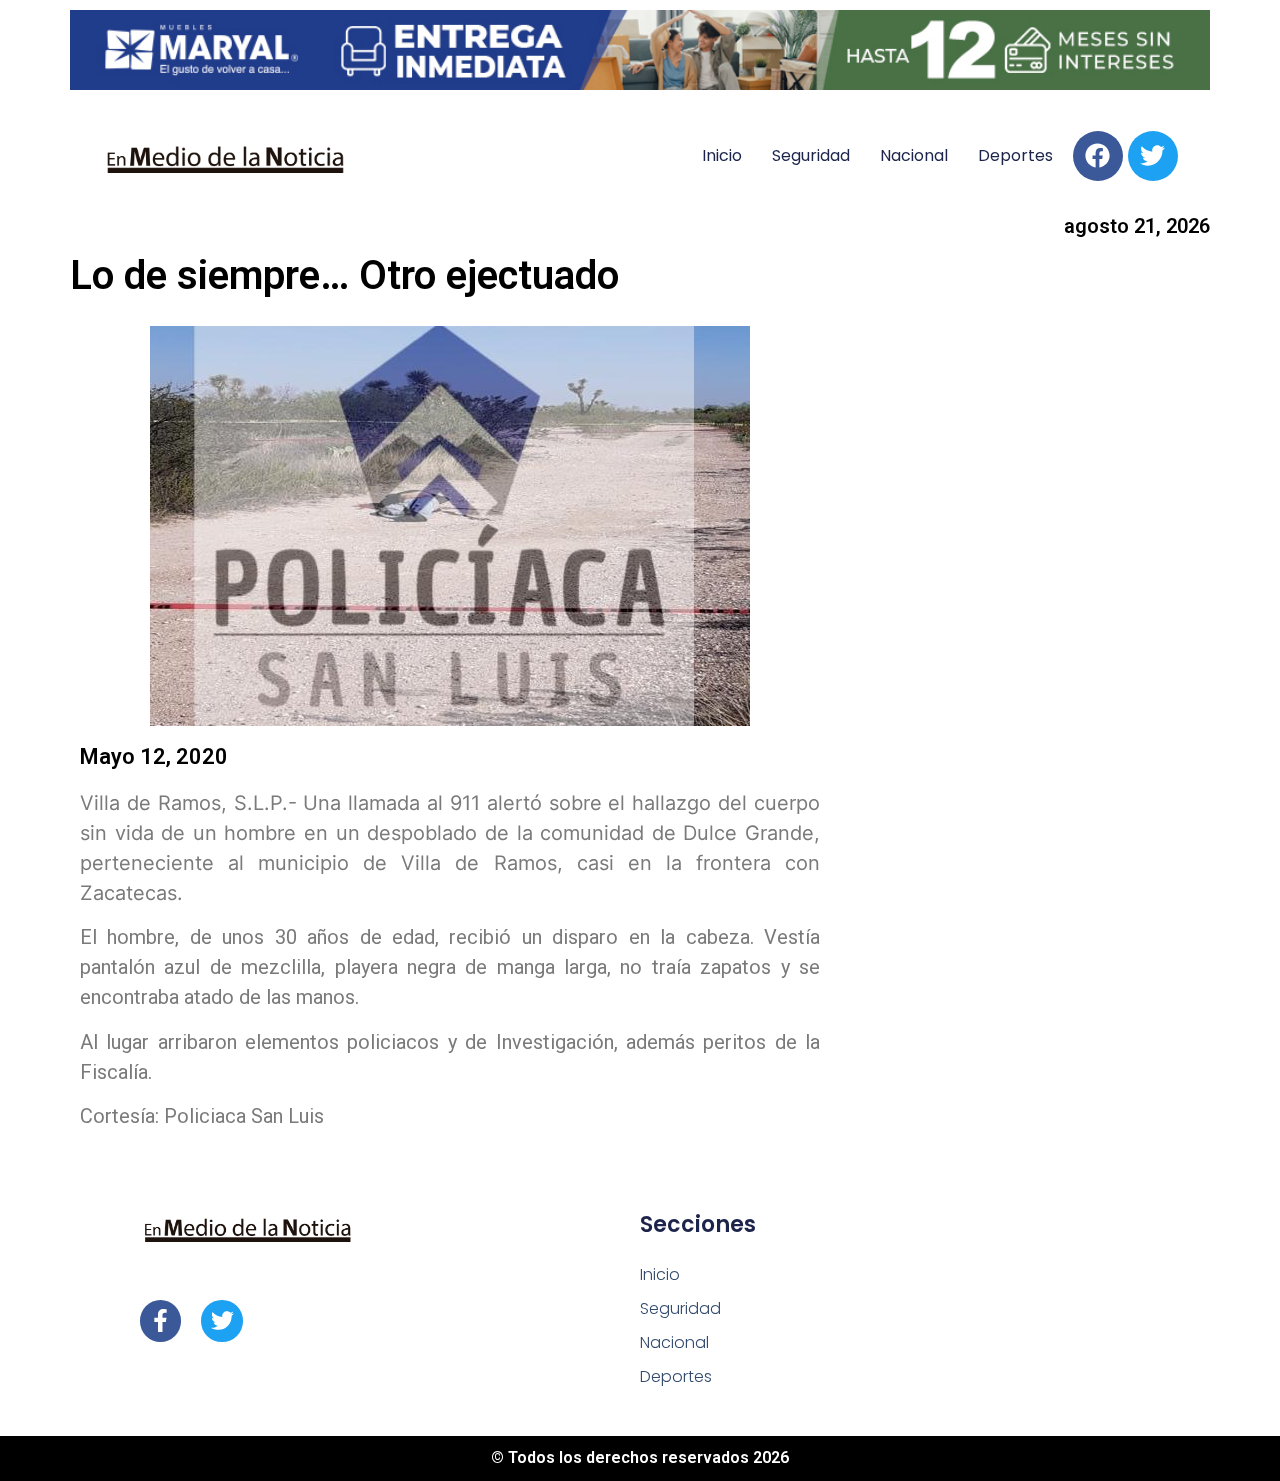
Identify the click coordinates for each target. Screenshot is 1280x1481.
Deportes (1015, 155)
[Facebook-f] (160, 1320)
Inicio (722, 155)
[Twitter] (1153, 156)
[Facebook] (1098, 156)
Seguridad (811, 155)
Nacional (914, 155)
